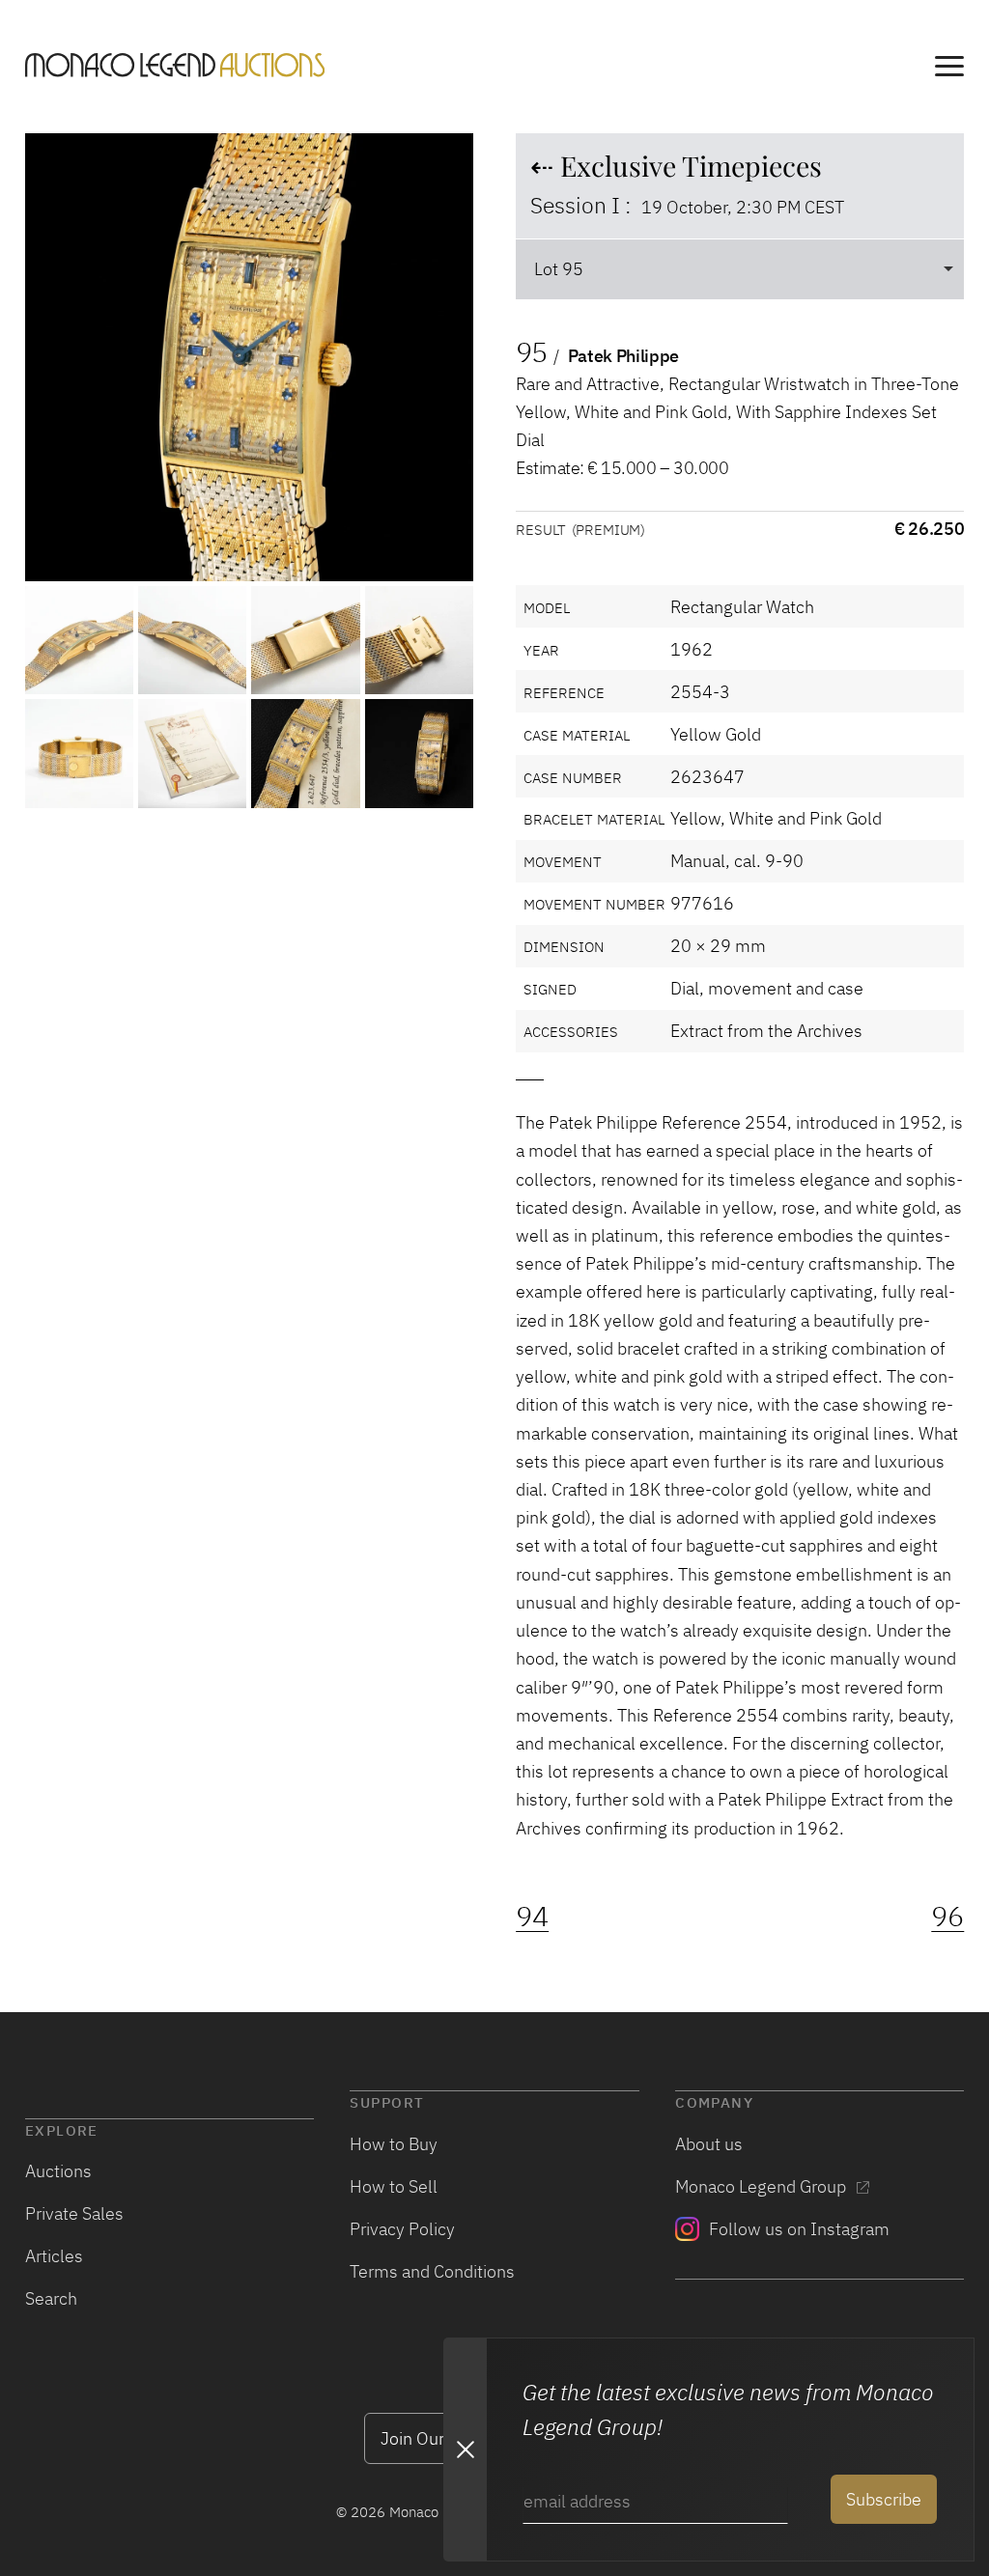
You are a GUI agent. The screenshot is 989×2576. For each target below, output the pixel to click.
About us (709, 2143)
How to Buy (394, 2143)
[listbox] (740, 269)
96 (947, 1916)
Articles (54, 2255)
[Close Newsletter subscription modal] (465, 2450)
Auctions (58, 2170)
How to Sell (394, 2186)
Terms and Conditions (432, 2271)
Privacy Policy (402, 2228)
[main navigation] (949, 69)
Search (51, 2298)
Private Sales (74, 2213)
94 (532, 1916)
